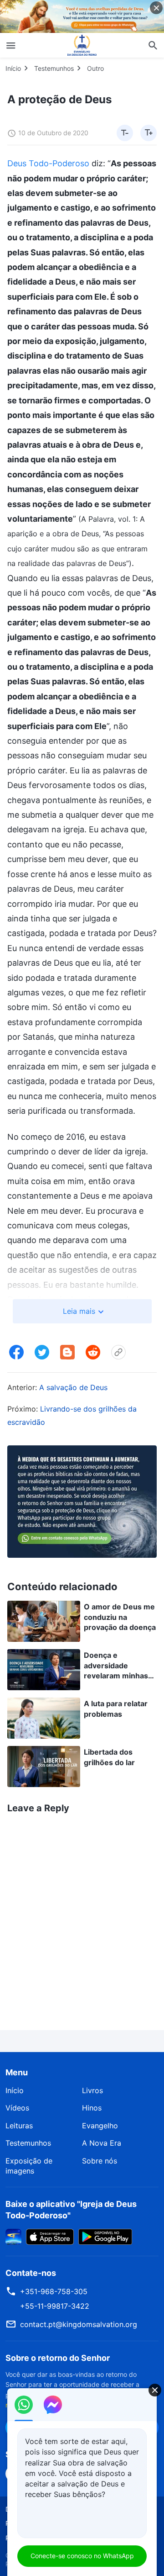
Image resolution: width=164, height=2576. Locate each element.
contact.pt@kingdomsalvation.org (79, 2324)
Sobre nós (100, 2161)
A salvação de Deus (73, 1387)
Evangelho (100, 2126)
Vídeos (17, 2108)
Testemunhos (54, 68)
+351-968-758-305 (54, 2291)
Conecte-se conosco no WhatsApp (82, 2556)
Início (13, 68)
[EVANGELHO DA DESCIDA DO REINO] (82, 45)
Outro (95, 68)
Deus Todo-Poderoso (48, 163)
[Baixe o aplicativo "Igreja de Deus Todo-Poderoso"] (13, 2236)
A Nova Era (102, 2143)
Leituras (19, 2126)
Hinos (92, 2108)
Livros (92, 2090)
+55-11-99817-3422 (55, 2306)
